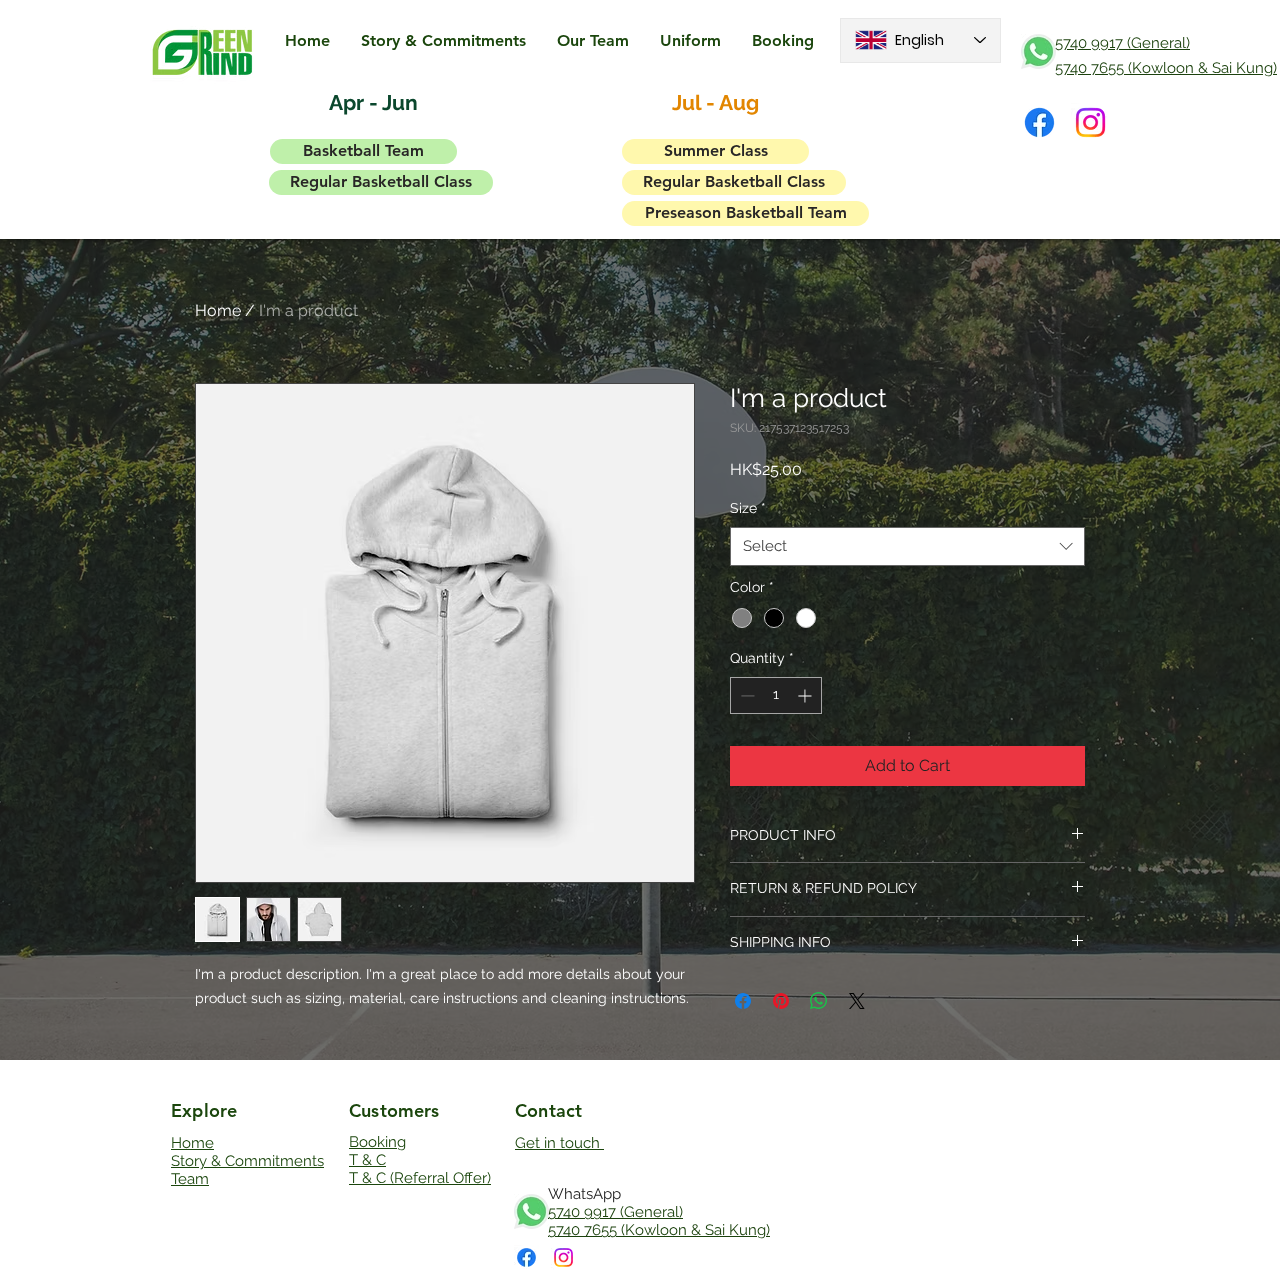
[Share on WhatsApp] (819, 1001)
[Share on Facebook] (743, 1001)
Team (190, 1179)
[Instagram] (1090, 122)
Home (218, 310)
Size (748, 508)
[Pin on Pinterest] (781, 1001)
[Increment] (806, 695)
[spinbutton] (776, 695)
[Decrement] (745, 695)
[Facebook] (1039, 122)
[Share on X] (857, 1001)
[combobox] (907, 546)
